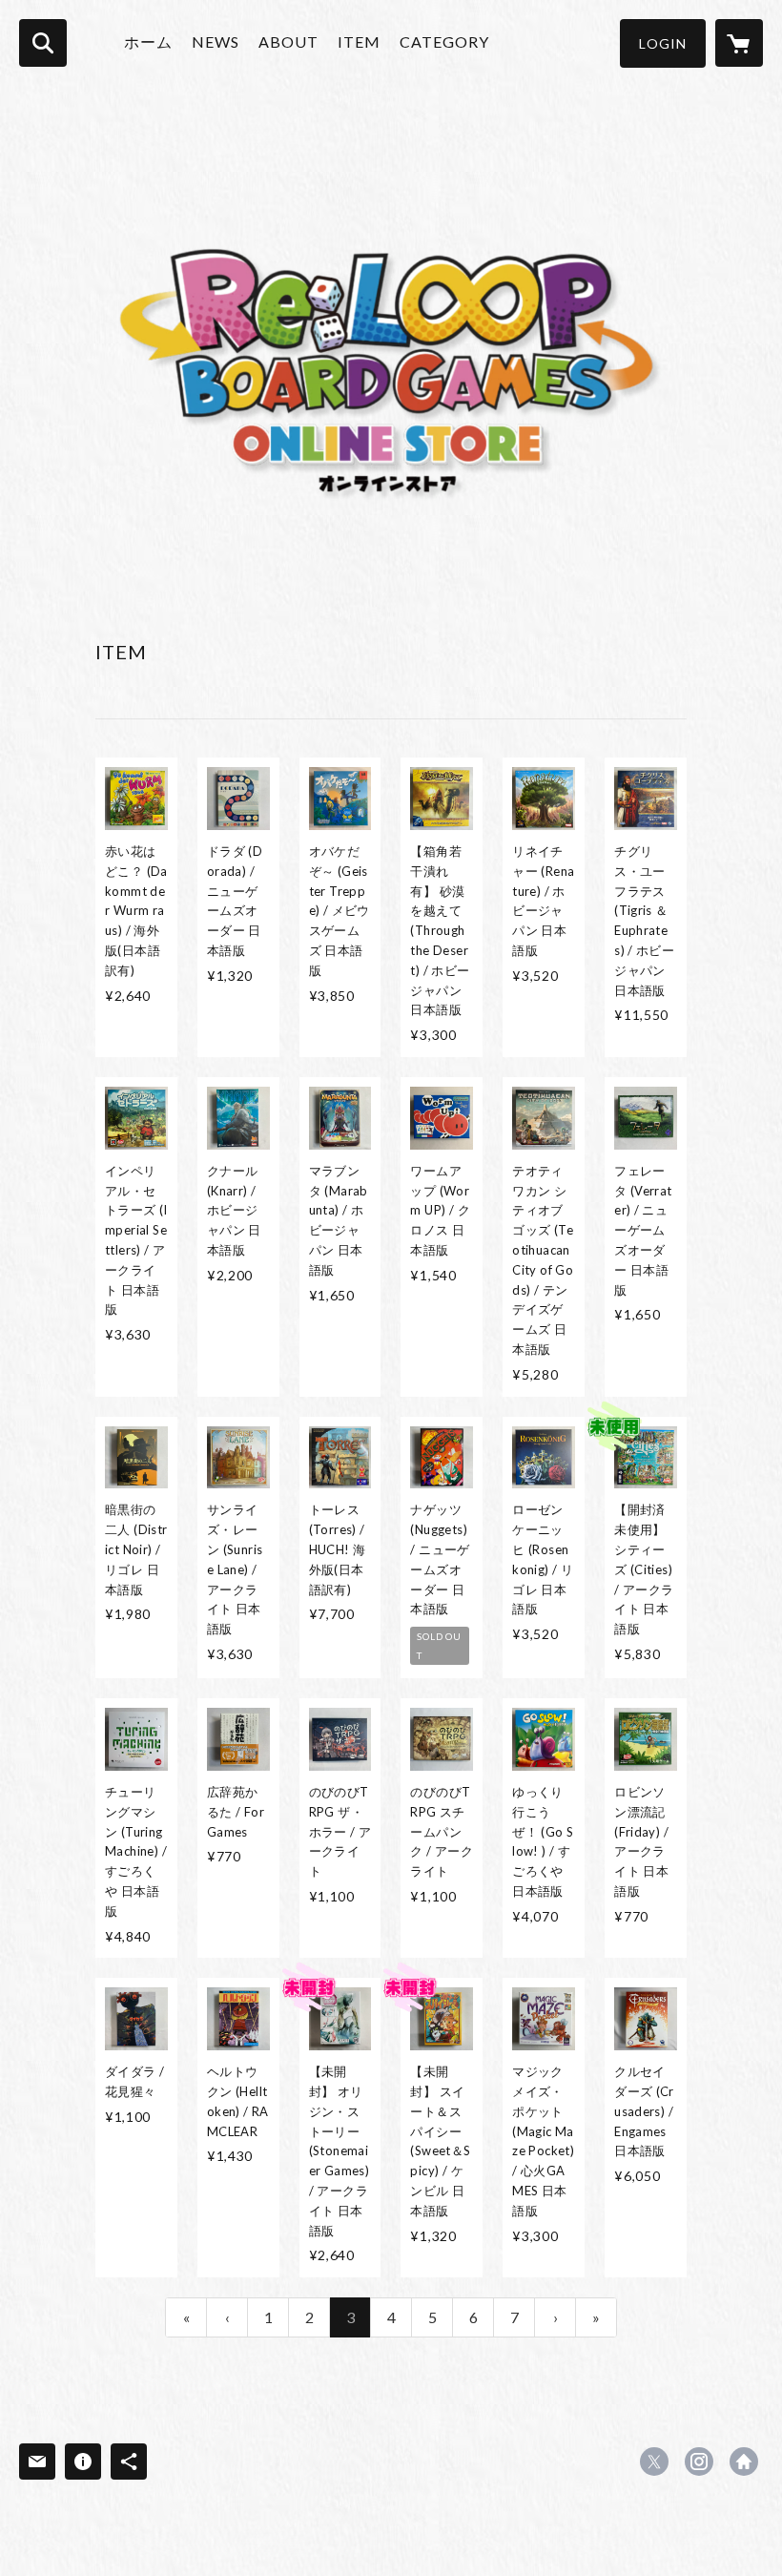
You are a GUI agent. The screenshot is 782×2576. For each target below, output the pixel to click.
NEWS (216, 42)
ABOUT (288, 42)
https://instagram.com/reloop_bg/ (699, 2462)
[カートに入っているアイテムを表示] (739, 43)
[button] (663, 43)
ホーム (148, 42)
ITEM (359, 42)
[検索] (43, 43)
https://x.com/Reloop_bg (654, 2462)
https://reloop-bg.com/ (744, 2462)
